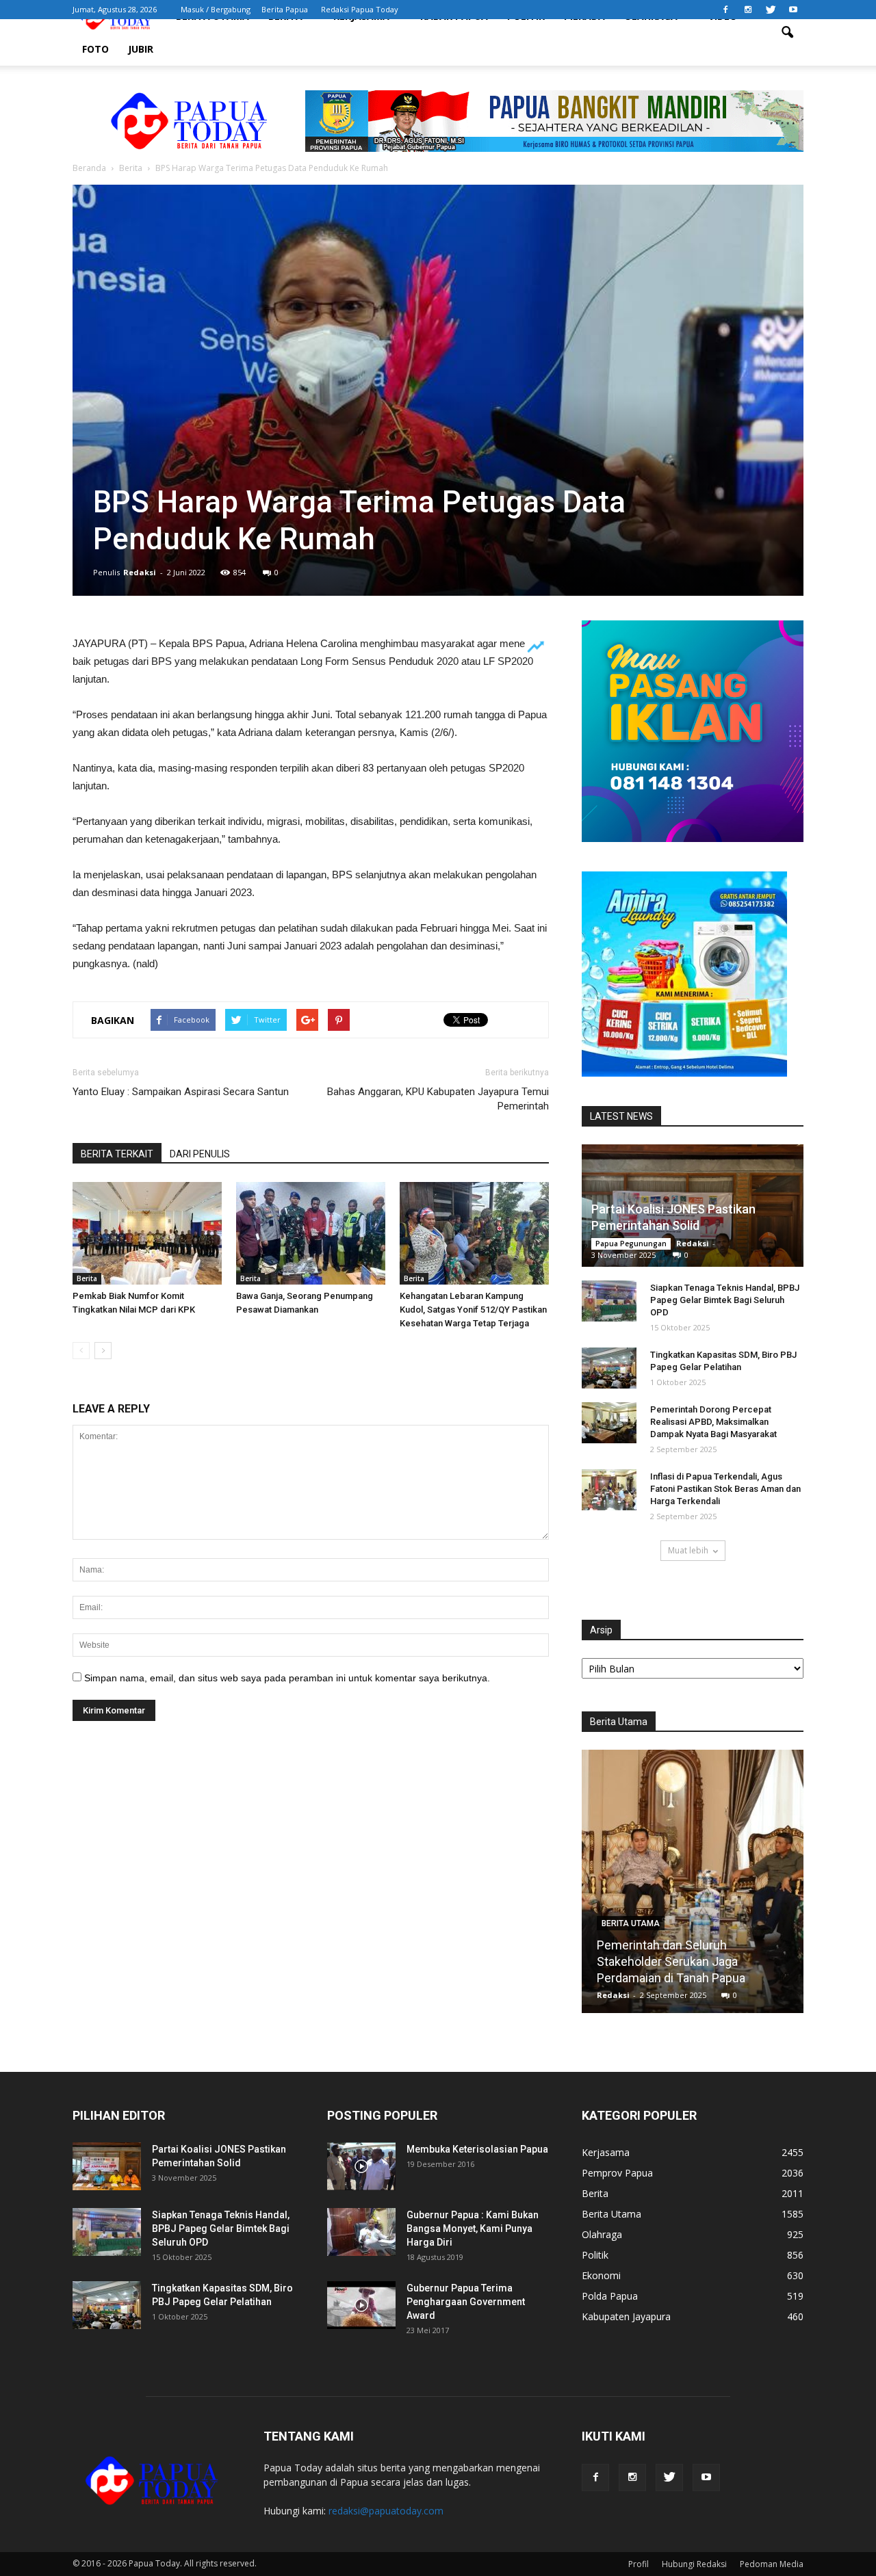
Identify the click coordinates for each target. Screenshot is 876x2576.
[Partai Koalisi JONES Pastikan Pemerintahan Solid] (107, 2166)
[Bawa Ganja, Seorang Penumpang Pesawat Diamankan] (311, 1233)
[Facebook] (725, 10)
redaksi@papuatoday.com (386, 2511)
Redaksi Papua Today (360, 9)
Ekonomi (601, 2275)
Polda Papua (610, 2296)
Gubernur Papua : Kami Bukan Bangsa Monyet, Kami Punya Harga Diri (473, 2229)
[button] (787, 33)
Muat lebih (688, 1550)
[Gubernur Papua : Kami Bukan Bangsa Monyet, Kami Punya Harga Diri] (361, 2232)
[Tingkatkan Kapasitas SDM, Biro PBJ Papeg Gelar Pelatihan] (609, 1368)
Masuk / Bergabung (216, 9)
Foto (95, 49)
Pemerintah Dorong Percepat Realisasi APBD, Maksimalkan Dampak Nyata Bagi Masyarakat (713, 1422)
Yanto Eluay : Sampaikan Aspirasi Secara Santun (181, 1092)
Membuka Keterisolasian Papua (477, 2149)
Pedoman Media (772, 2564)
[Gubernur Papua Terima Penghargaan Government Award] (361, 2305)
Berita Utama (631, 1923)
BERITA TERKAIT (117, 1154)
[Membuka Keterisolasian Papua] (361, 2166)
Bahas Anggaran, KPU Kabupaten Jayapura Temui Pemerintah (438, 1099)
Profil (639, 2564)
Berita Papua (285, 9)
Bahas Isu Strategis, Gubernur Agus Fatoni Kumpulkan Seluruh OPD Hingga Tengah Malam (693, 1961)
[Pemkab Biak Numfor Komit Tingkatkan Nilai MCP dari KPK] (147, 1233)
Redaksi (140, 572)
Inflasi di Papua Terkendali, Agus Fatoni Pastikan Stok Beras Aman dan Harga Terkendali (725, 1489)
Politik (595, 2255)
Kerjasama (606, 2152)
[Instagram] (748, 10)
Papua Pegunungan (631, 1244)
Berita (87, 1278)
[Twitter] (771, 10)
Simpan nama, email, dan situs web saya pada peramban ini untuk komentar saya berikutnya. (287, 1678)
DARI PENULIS (200, 1154)
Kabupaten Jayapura (626, 2316)
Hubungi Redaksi (694, 2564)
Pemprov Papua (617, 2173)
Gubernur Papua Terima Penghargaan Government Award (466, 2302)
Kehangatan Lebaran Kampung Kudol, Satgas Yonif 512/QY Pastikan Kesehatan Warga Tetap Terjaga (473, 1310)
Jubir (141, 49)
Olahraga (602, 2234)
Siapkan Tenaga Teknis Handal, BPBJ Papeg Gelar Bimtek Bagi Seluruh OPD (725, 1300)
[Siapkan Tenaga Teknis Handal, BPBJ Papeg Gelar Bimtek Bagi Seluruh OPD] (609, 1301)
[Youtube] (793, 10)
